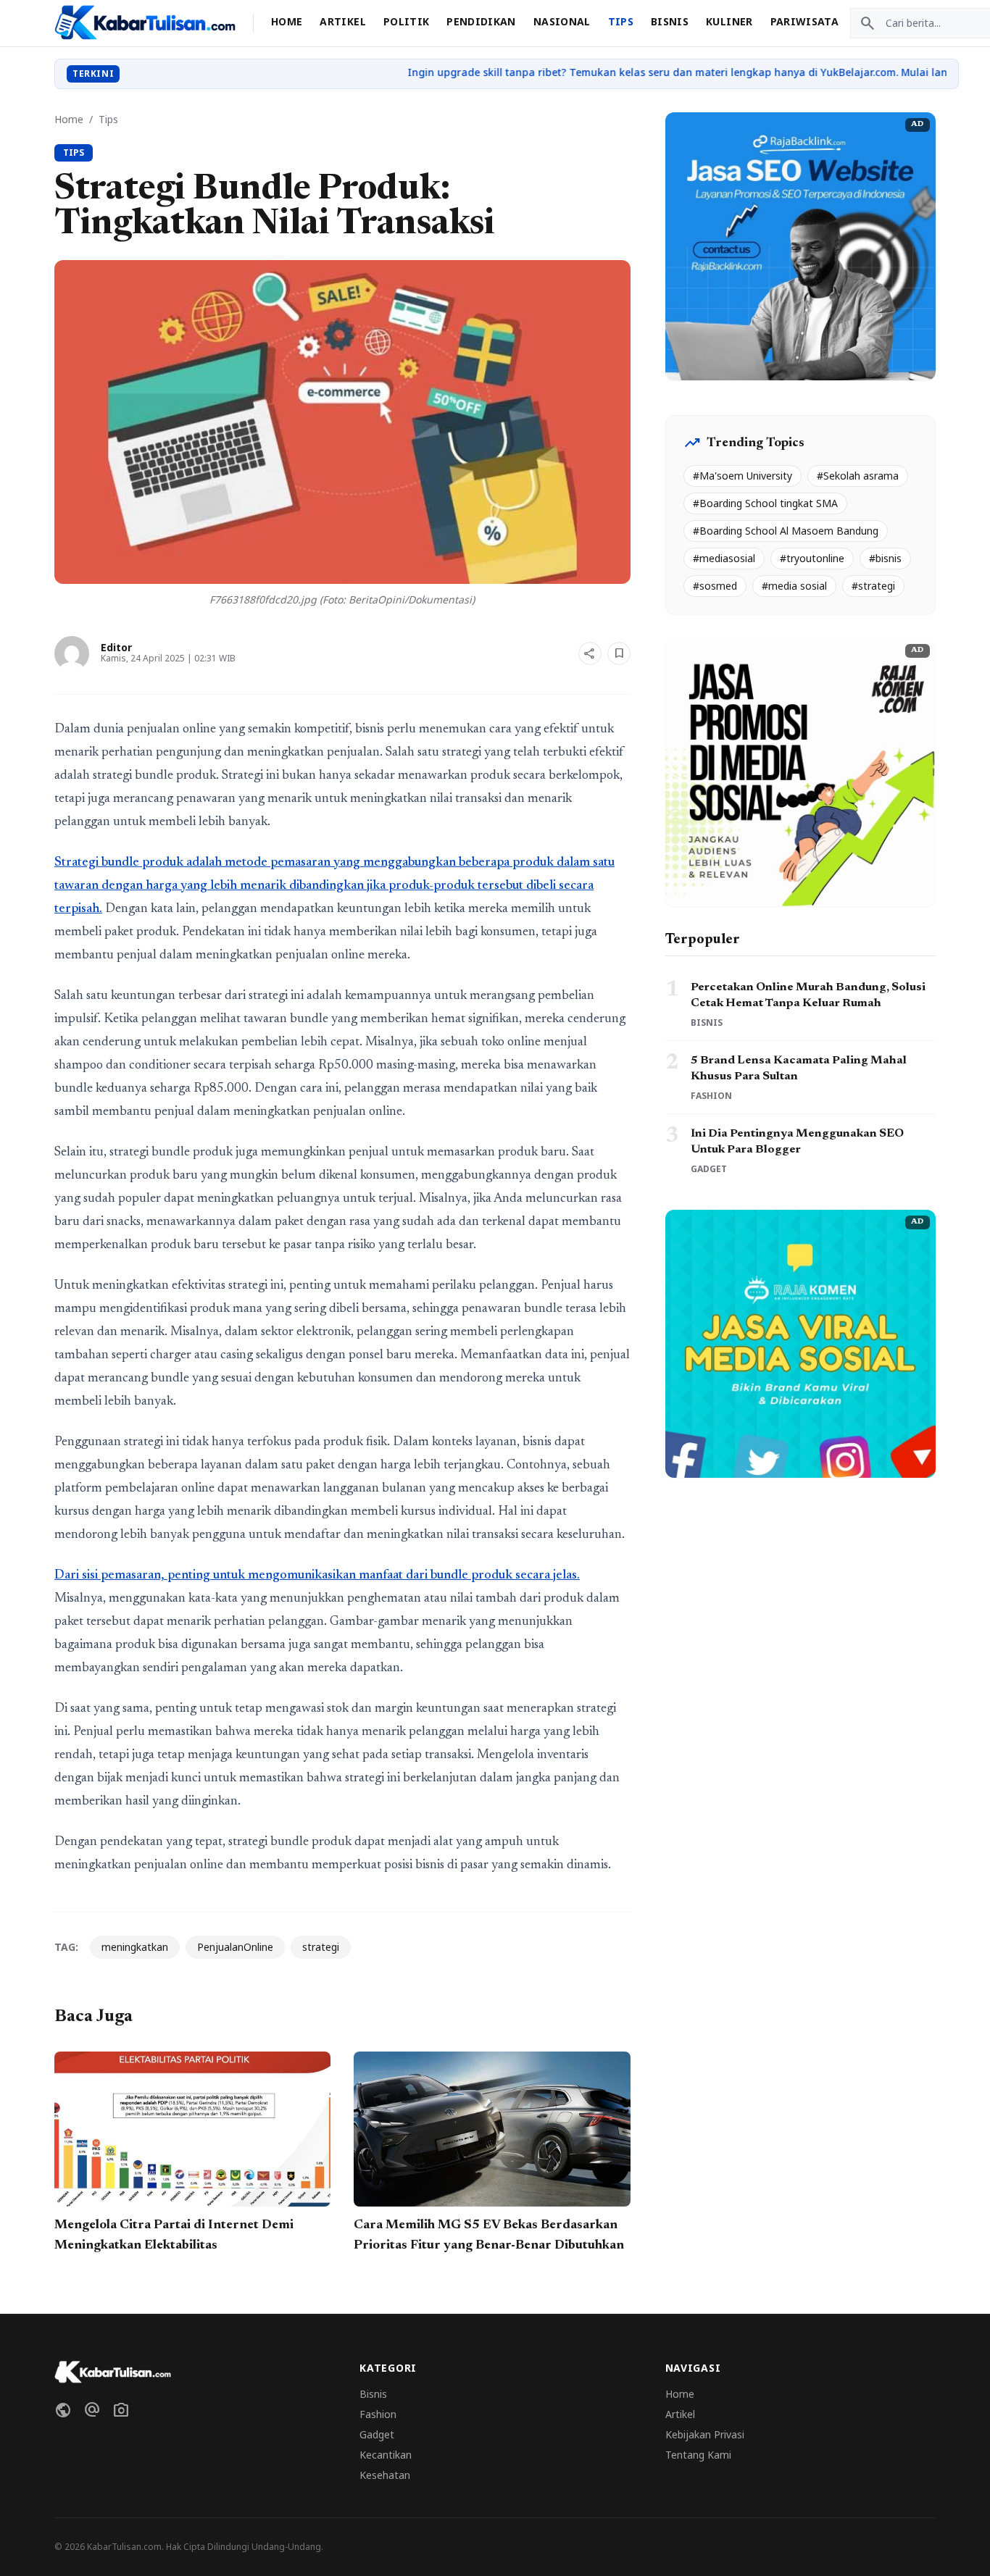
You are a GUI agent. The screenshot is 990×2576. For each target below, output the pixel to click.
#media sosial (794, 586)
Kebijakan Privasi (705, 2434)
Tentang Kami (698, 2455)
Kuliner (729, 21)
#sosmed (715, 586)
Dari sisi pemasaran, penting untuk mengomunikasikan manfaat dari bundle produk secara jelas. (317, 1576)
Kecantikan (386, 2455)
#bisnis (885, 558)
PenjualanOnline (235, 1947)
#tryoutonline (812, 558)
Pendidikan (481, 21)
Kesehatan (385, 2475)
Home (287, 21)
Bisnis (670, 21)
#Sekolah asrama (858, 476)
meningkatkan (135, 1947)
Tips (621, 21)
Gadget (377, 2434)
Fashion (378, 2414)
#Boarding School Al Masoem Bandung (786, 531)
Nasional (562, 21)
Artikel (342, 21)
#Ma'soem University (742, 476)
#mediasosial (724, 558)
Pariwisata (805, 21)
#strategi (873, 586)
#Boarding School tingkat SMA (765, 503)
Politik (406, 21)
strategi (321, 1947)
